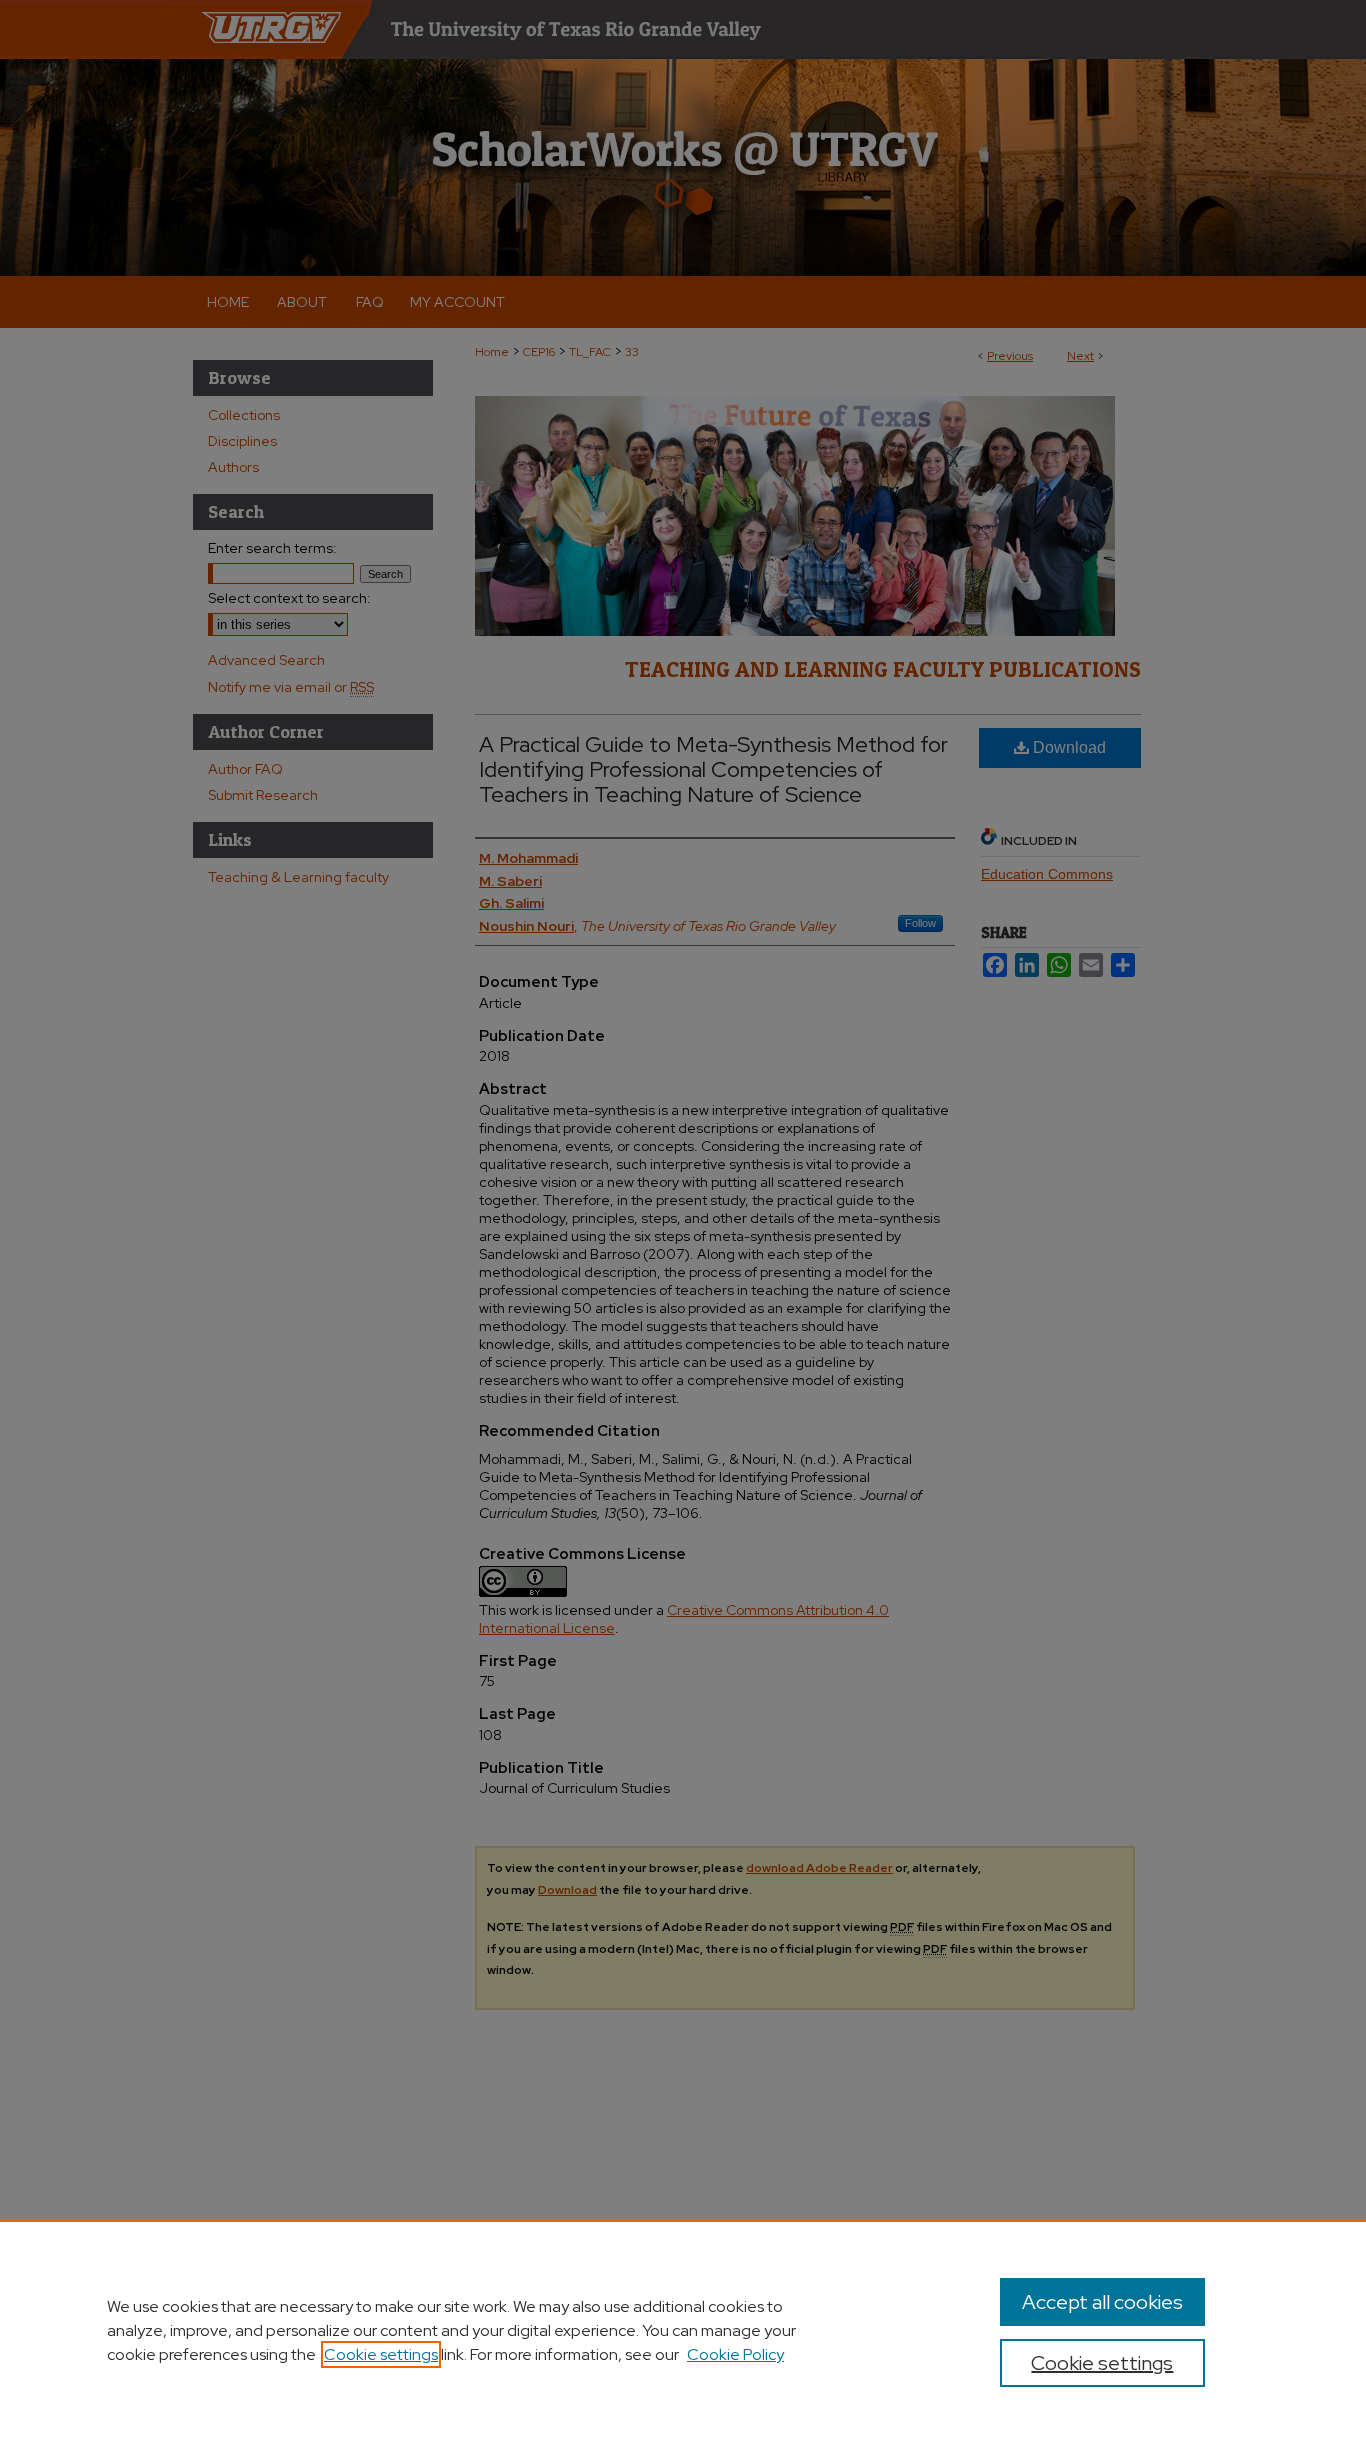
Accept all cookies (1102, 2302)
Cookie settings (381, 2354)
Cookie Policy (735, 2354)
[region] (683, 2330)
